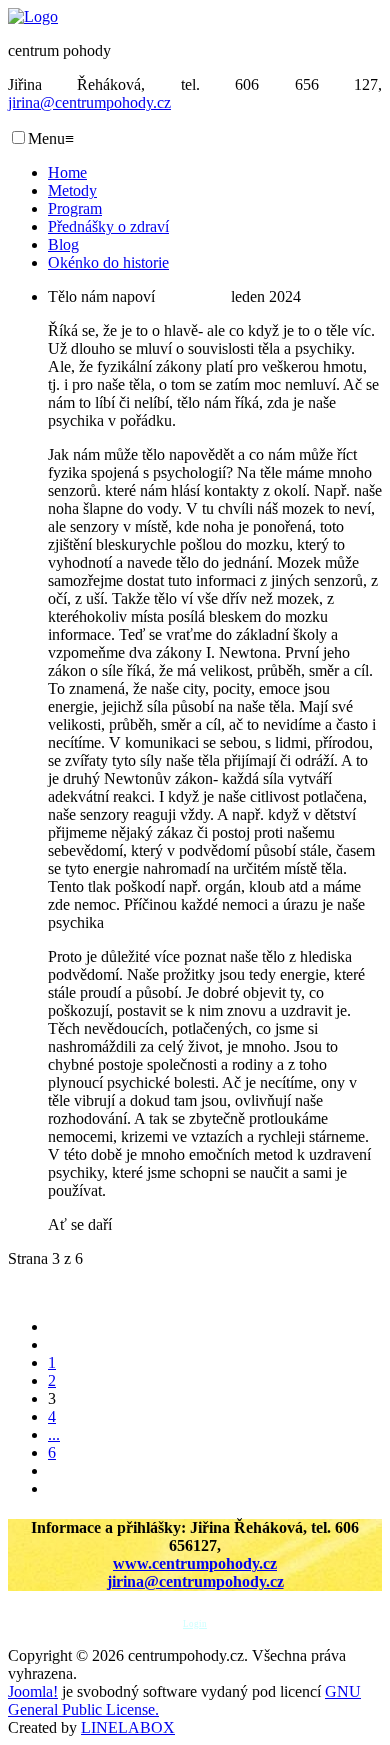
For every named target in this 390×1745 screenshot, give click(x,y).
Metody (72, 190)
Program (75, 208)
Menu (51, 138)
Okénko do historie (108, 262)
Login (195, 1624)
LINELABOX (128, 1727)
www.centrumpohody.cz (195, 1563)
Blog (63, 244)
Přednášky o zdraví (108, 226)
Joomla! (33, 1691)
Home (67, 172)
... (54, 1434)
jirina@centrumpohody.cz (89, 102)
